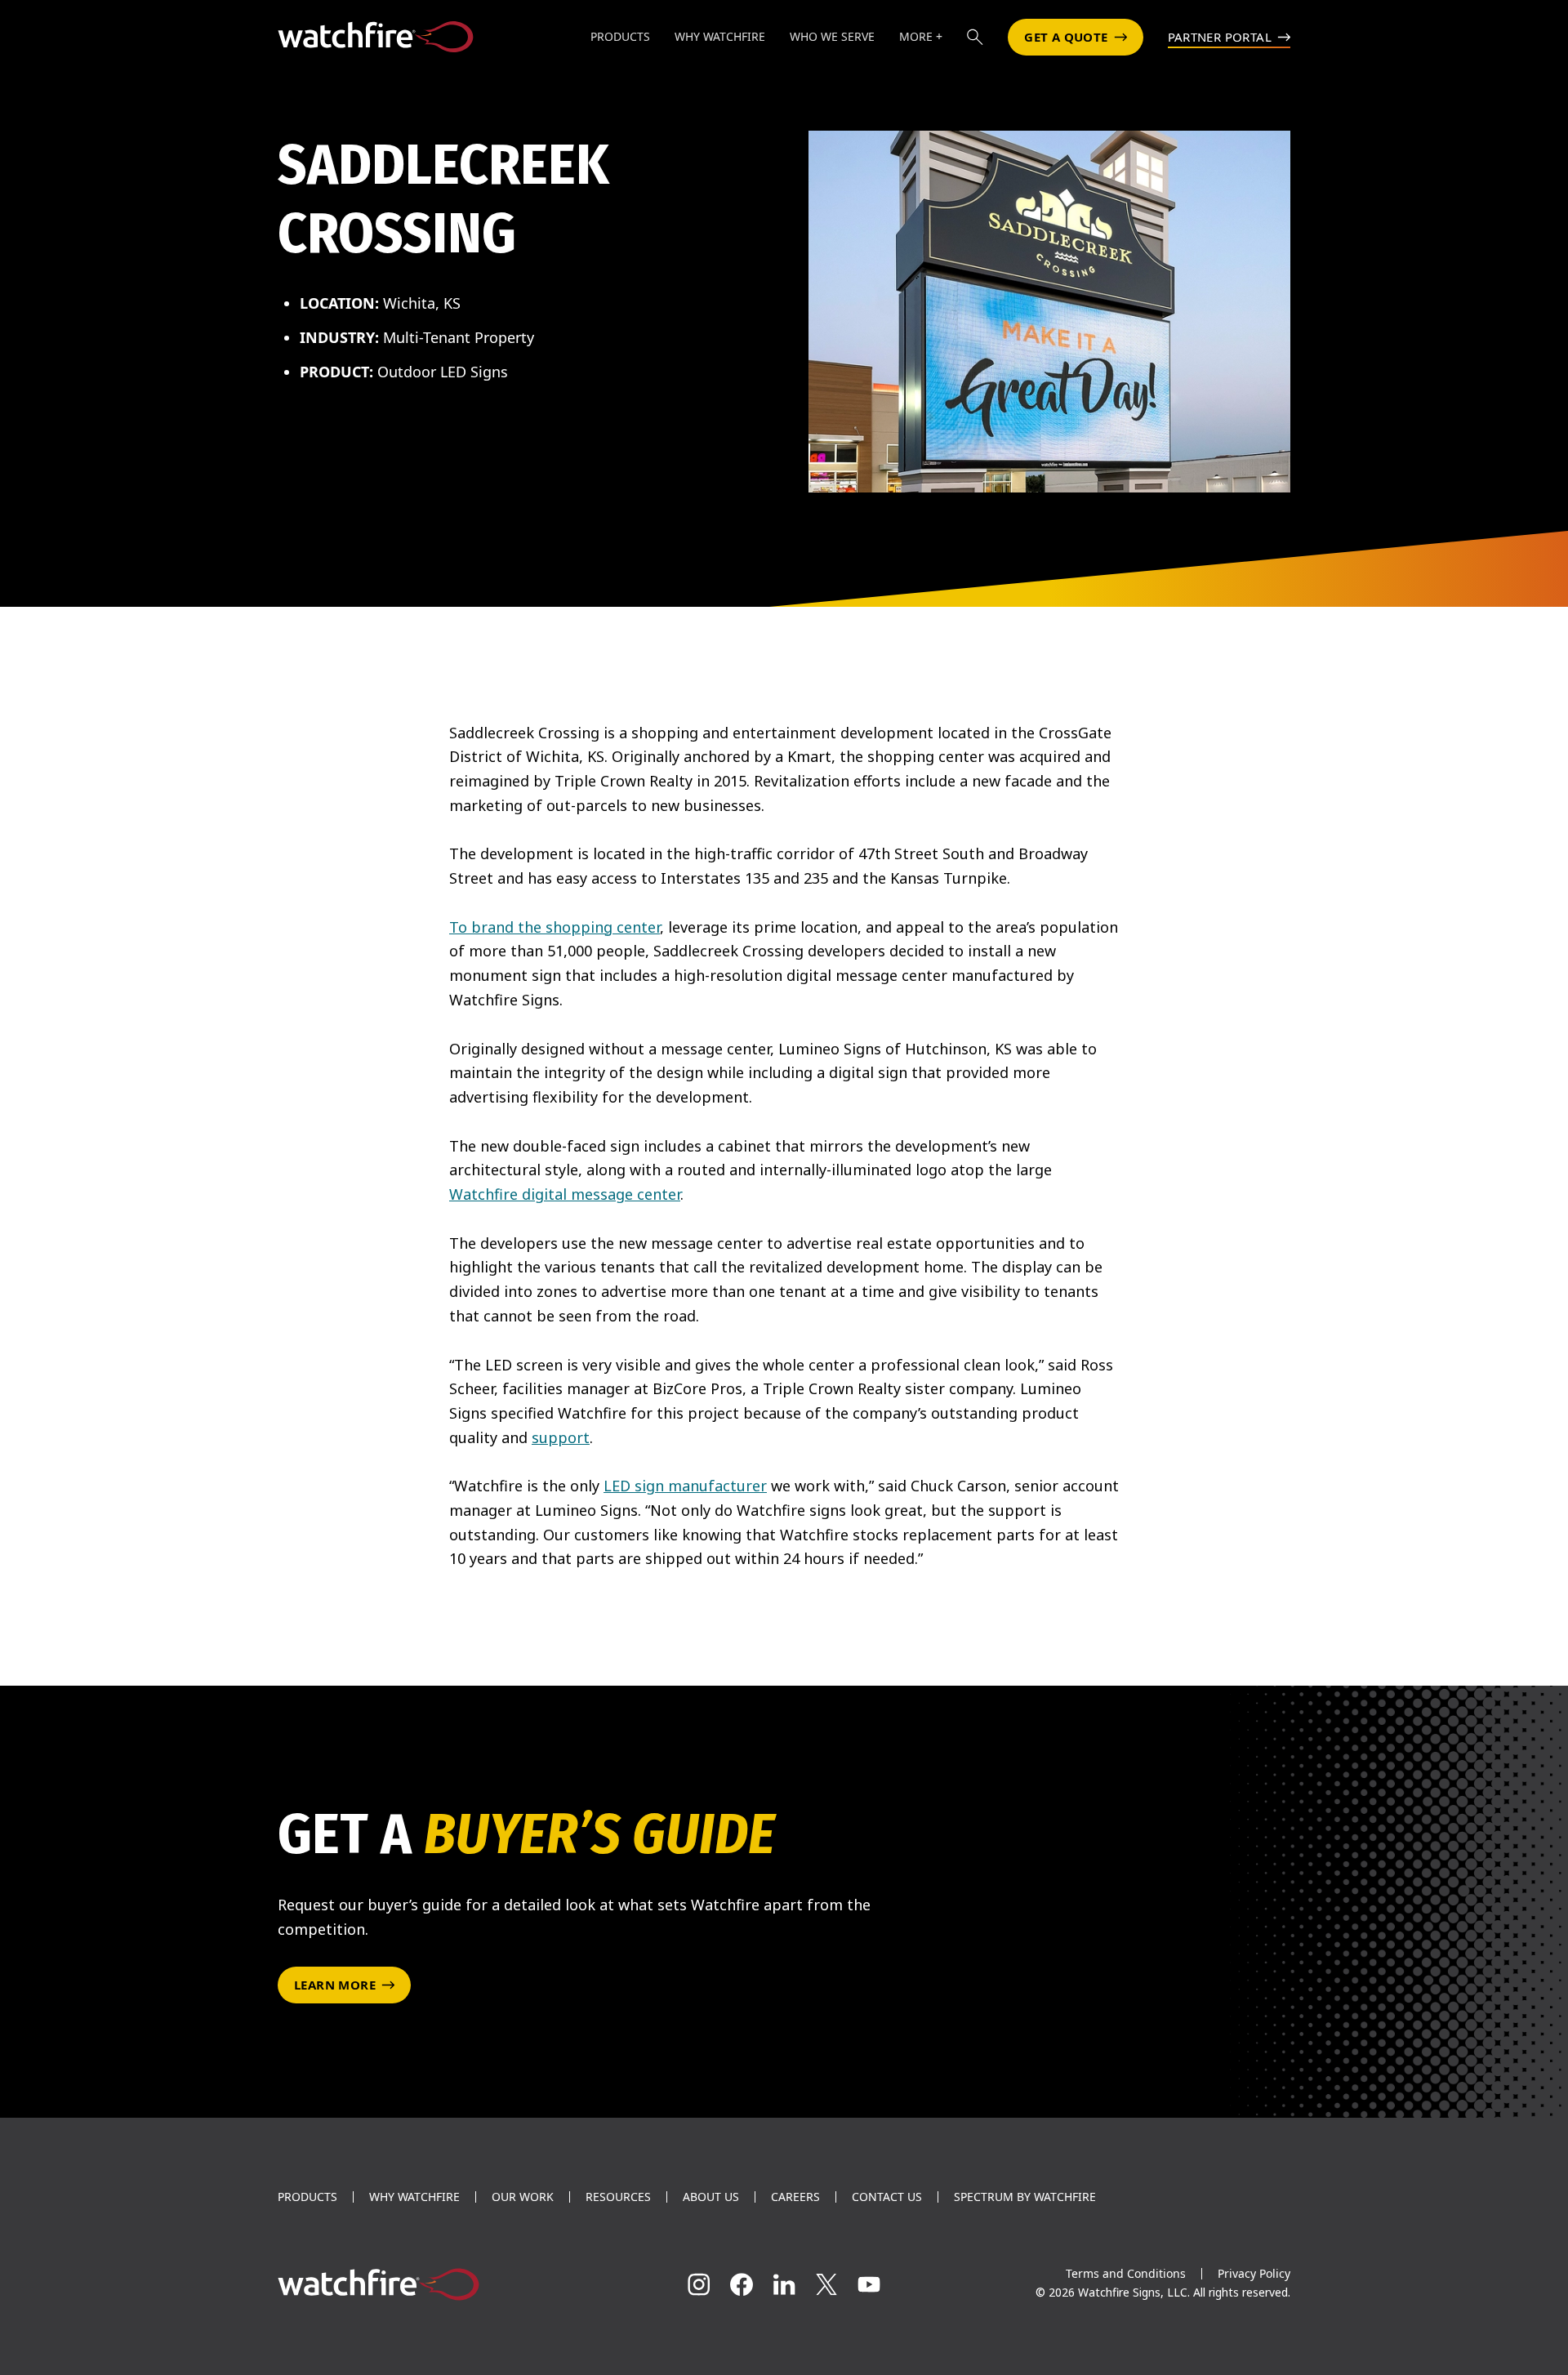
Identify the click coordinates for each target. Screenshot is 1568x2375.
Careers (795, 2197)
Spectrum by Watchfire (1025, 2197)
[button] (975, 37)
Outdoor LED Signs (443, 372)
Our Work (523, 2197)
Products (307, 2197)
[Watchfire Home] (436, 2284)
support (561, 1437)
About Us (711, 2197)
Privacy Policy (1254, 2273)
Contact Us (887, 2197)
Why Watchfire (414, 2197)
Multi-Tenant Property (459, 337)
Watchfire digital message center (565, 1194)
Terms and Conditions (1126, 2273)
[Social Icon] (699, 2284)
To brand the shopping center (555, 927)
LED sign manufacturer (685, 1486)
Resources (618, 2197)
